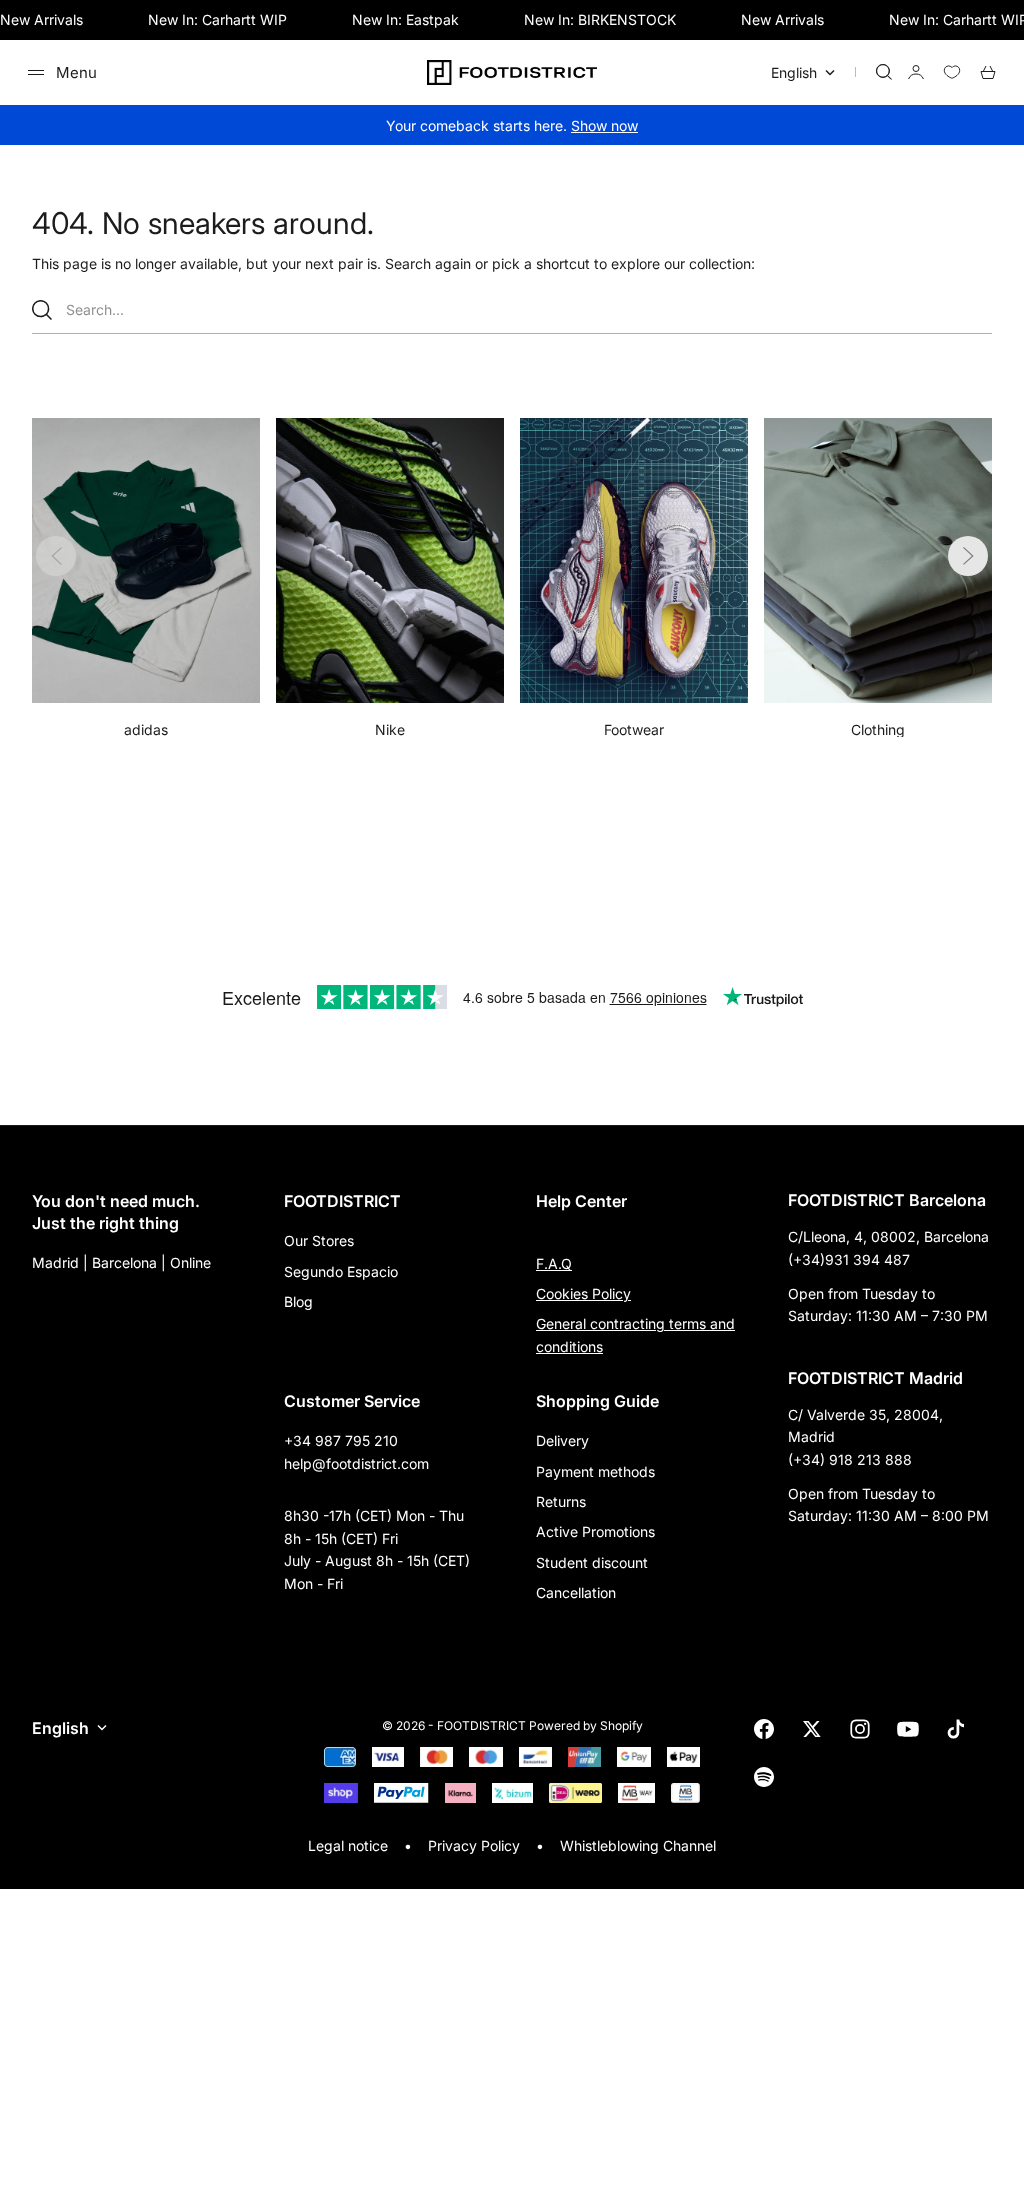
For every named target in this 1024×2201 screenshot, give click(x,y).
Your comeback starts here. (512, 125)
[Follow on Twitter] (812, 1729)
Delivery (562, 1440)
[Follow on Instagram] (860, 1729)
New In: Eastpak (405, 19)
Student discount (592, 1562)
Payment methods (595, 1471)
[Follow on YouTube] (908, 1729)
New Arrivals (41, 19)
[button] (968, 556)
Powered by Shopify (586, 1725)
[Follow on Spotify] (764, 1777)
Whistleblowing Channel (638, 1845)
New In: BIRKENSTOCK (600, 19)
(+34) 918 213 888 (850, 1459)
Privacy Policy (474, 1845)
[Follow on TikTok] (956, 1729)
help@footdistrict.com (356, 1463)
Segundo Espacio (341, 1271)
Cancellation (576, 1592)
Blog (298, 1301)
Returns (561, 1501)
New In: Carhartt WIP (217, 19)
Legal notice (348, 1845)
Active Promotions (595, 1531)
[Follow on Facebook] (764, 1729)
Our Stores (319, 1240)
